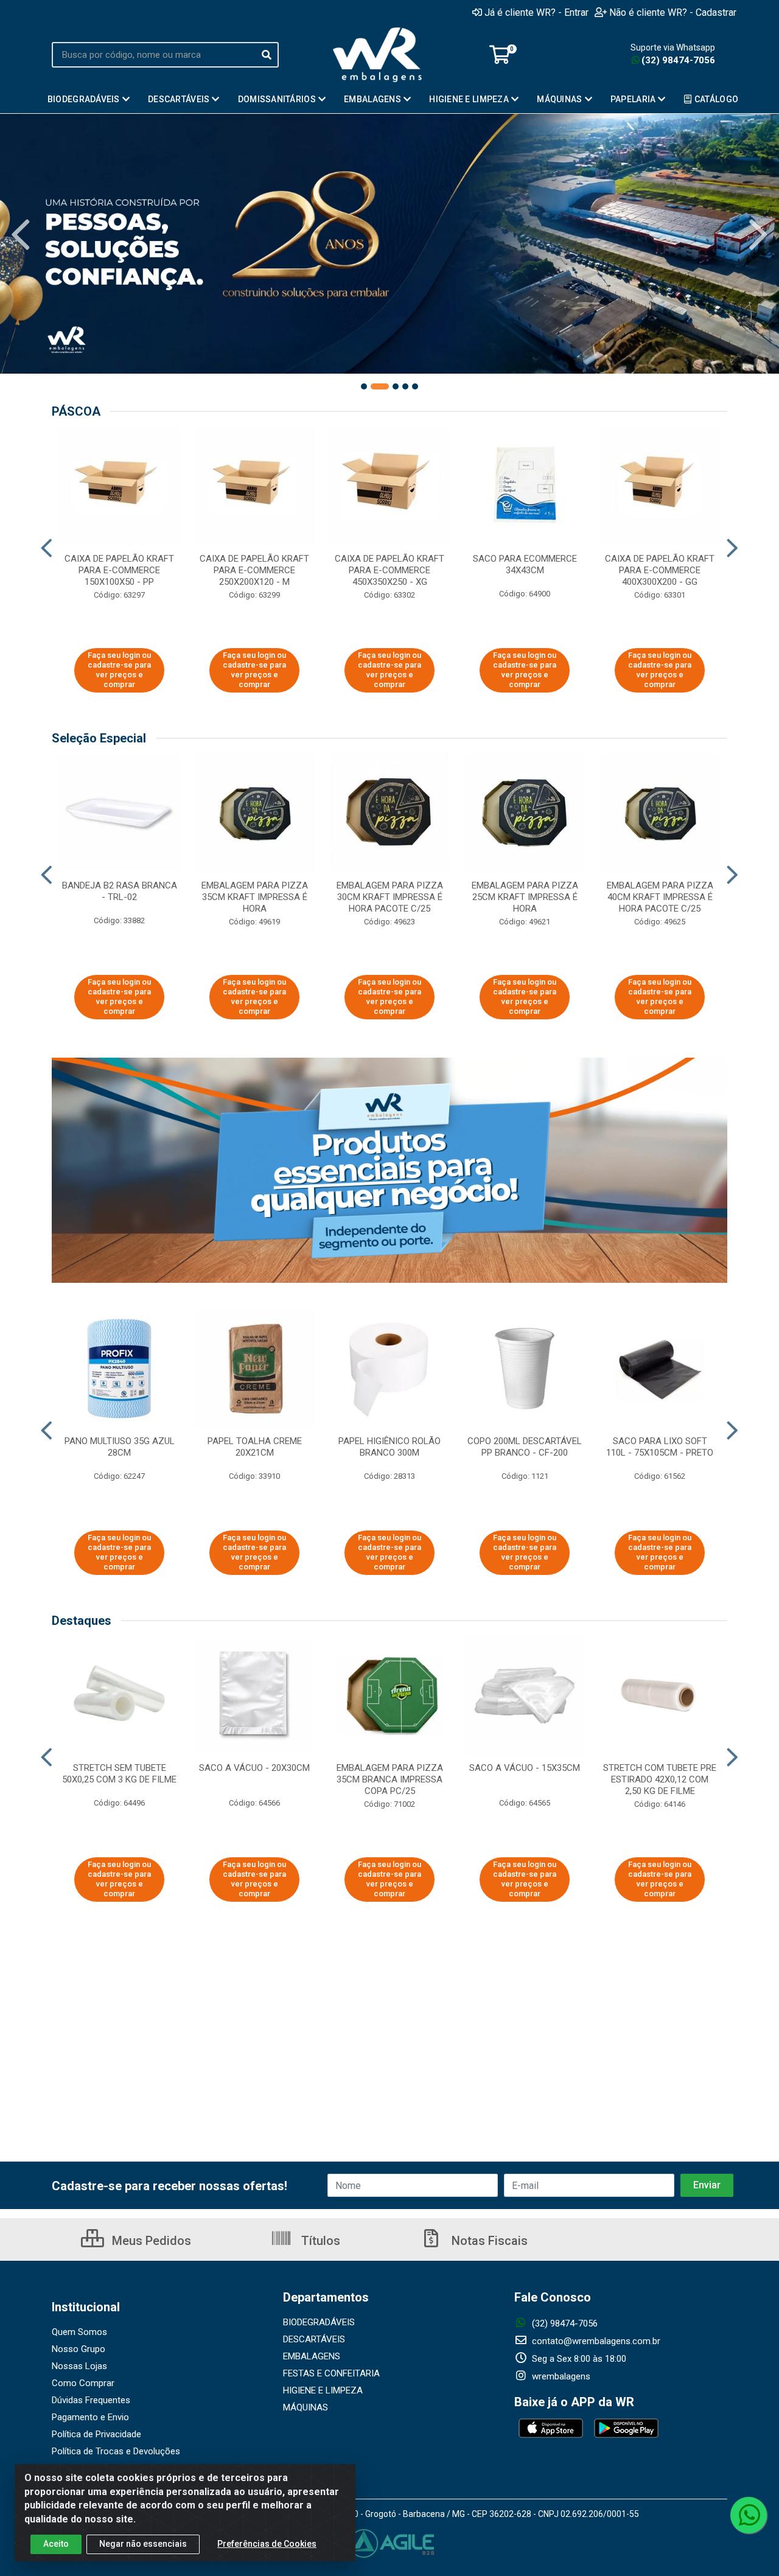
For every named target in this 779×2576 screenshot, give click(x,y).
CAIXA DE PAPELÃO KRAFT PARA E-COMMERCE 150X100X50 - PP (119, 570)
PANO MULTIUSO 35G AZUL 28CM (120, 1447)
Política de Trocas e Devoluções (116, 2451)
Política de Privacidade (96, 2434)
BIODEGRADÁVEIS (319, 2322)
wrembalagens (560, 2376)
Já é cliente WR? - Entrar (536, 12)
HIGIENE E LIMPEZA (323, 2390)
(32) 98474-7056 (678, 60)
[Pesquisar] (267, 55)
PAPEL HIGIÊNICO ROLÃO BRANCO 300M (389, 1447)
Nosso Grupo (79, 2349)
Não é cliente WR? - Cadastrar (673, 12)
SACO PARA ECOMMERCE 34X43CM (525, 564)
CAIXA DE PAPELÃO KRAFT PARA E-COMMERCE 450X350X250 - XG (389, 570)
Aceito (56, 2544)
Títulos (319, 2241)
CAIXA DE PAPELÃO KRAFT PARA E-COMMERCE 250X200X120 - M (254, 570)
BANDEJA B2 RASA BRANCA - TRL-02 (120, 891)
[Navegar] (21, 235)
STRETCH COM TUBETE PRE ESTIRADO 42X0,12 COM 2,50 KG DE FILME (660, 1779)
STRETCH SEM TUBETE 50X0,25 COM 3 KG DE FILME (119, 1774)
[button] (364, 386)
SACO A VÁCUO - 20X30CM (254, 1768)
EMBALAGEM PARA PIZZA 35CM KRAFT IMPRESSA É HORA (255, 897)
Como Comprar (83, 2383)
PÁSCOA (76, 411)
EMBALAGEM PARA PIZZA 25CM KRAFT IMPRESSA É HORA (525, 897)
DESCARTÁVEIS (314, 2339)
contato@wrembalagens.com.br (595, 2341)
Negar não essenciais (143, 2544)
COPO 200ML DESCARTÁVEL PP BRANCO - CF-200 (525, 1447)
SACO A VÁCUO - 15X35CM (525, 1768)
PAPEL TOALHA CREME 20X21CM (255, 1447)
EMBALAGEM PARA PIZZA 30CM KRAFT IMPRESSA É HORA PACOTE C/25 (390, 897)
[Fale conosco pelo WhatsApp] (749, 2515)
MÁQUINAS (306, 2407)
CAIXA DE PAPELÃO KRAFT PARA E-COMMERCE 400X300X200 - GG (660, 570)
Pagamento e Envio (90, 2417)
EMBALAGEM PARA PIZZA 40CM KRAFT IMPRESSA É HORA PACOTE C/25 (660, 897)
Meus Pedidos (150, 2241)
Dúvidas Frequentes (91, 2400)
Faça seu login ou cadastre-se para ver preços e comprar (119, 670)
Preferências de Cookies (267, 2544)
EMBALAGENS (312, 2356)
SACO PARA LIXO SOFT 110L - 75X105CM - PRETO (660, 1447)
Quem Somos (79, 2332)
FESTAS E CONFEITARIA (331, 2373)
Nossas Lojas (79, 2366)
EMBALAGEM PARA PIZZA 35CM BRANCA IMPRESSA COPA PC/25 (390, 1779)
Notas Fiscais (488, 2241)
